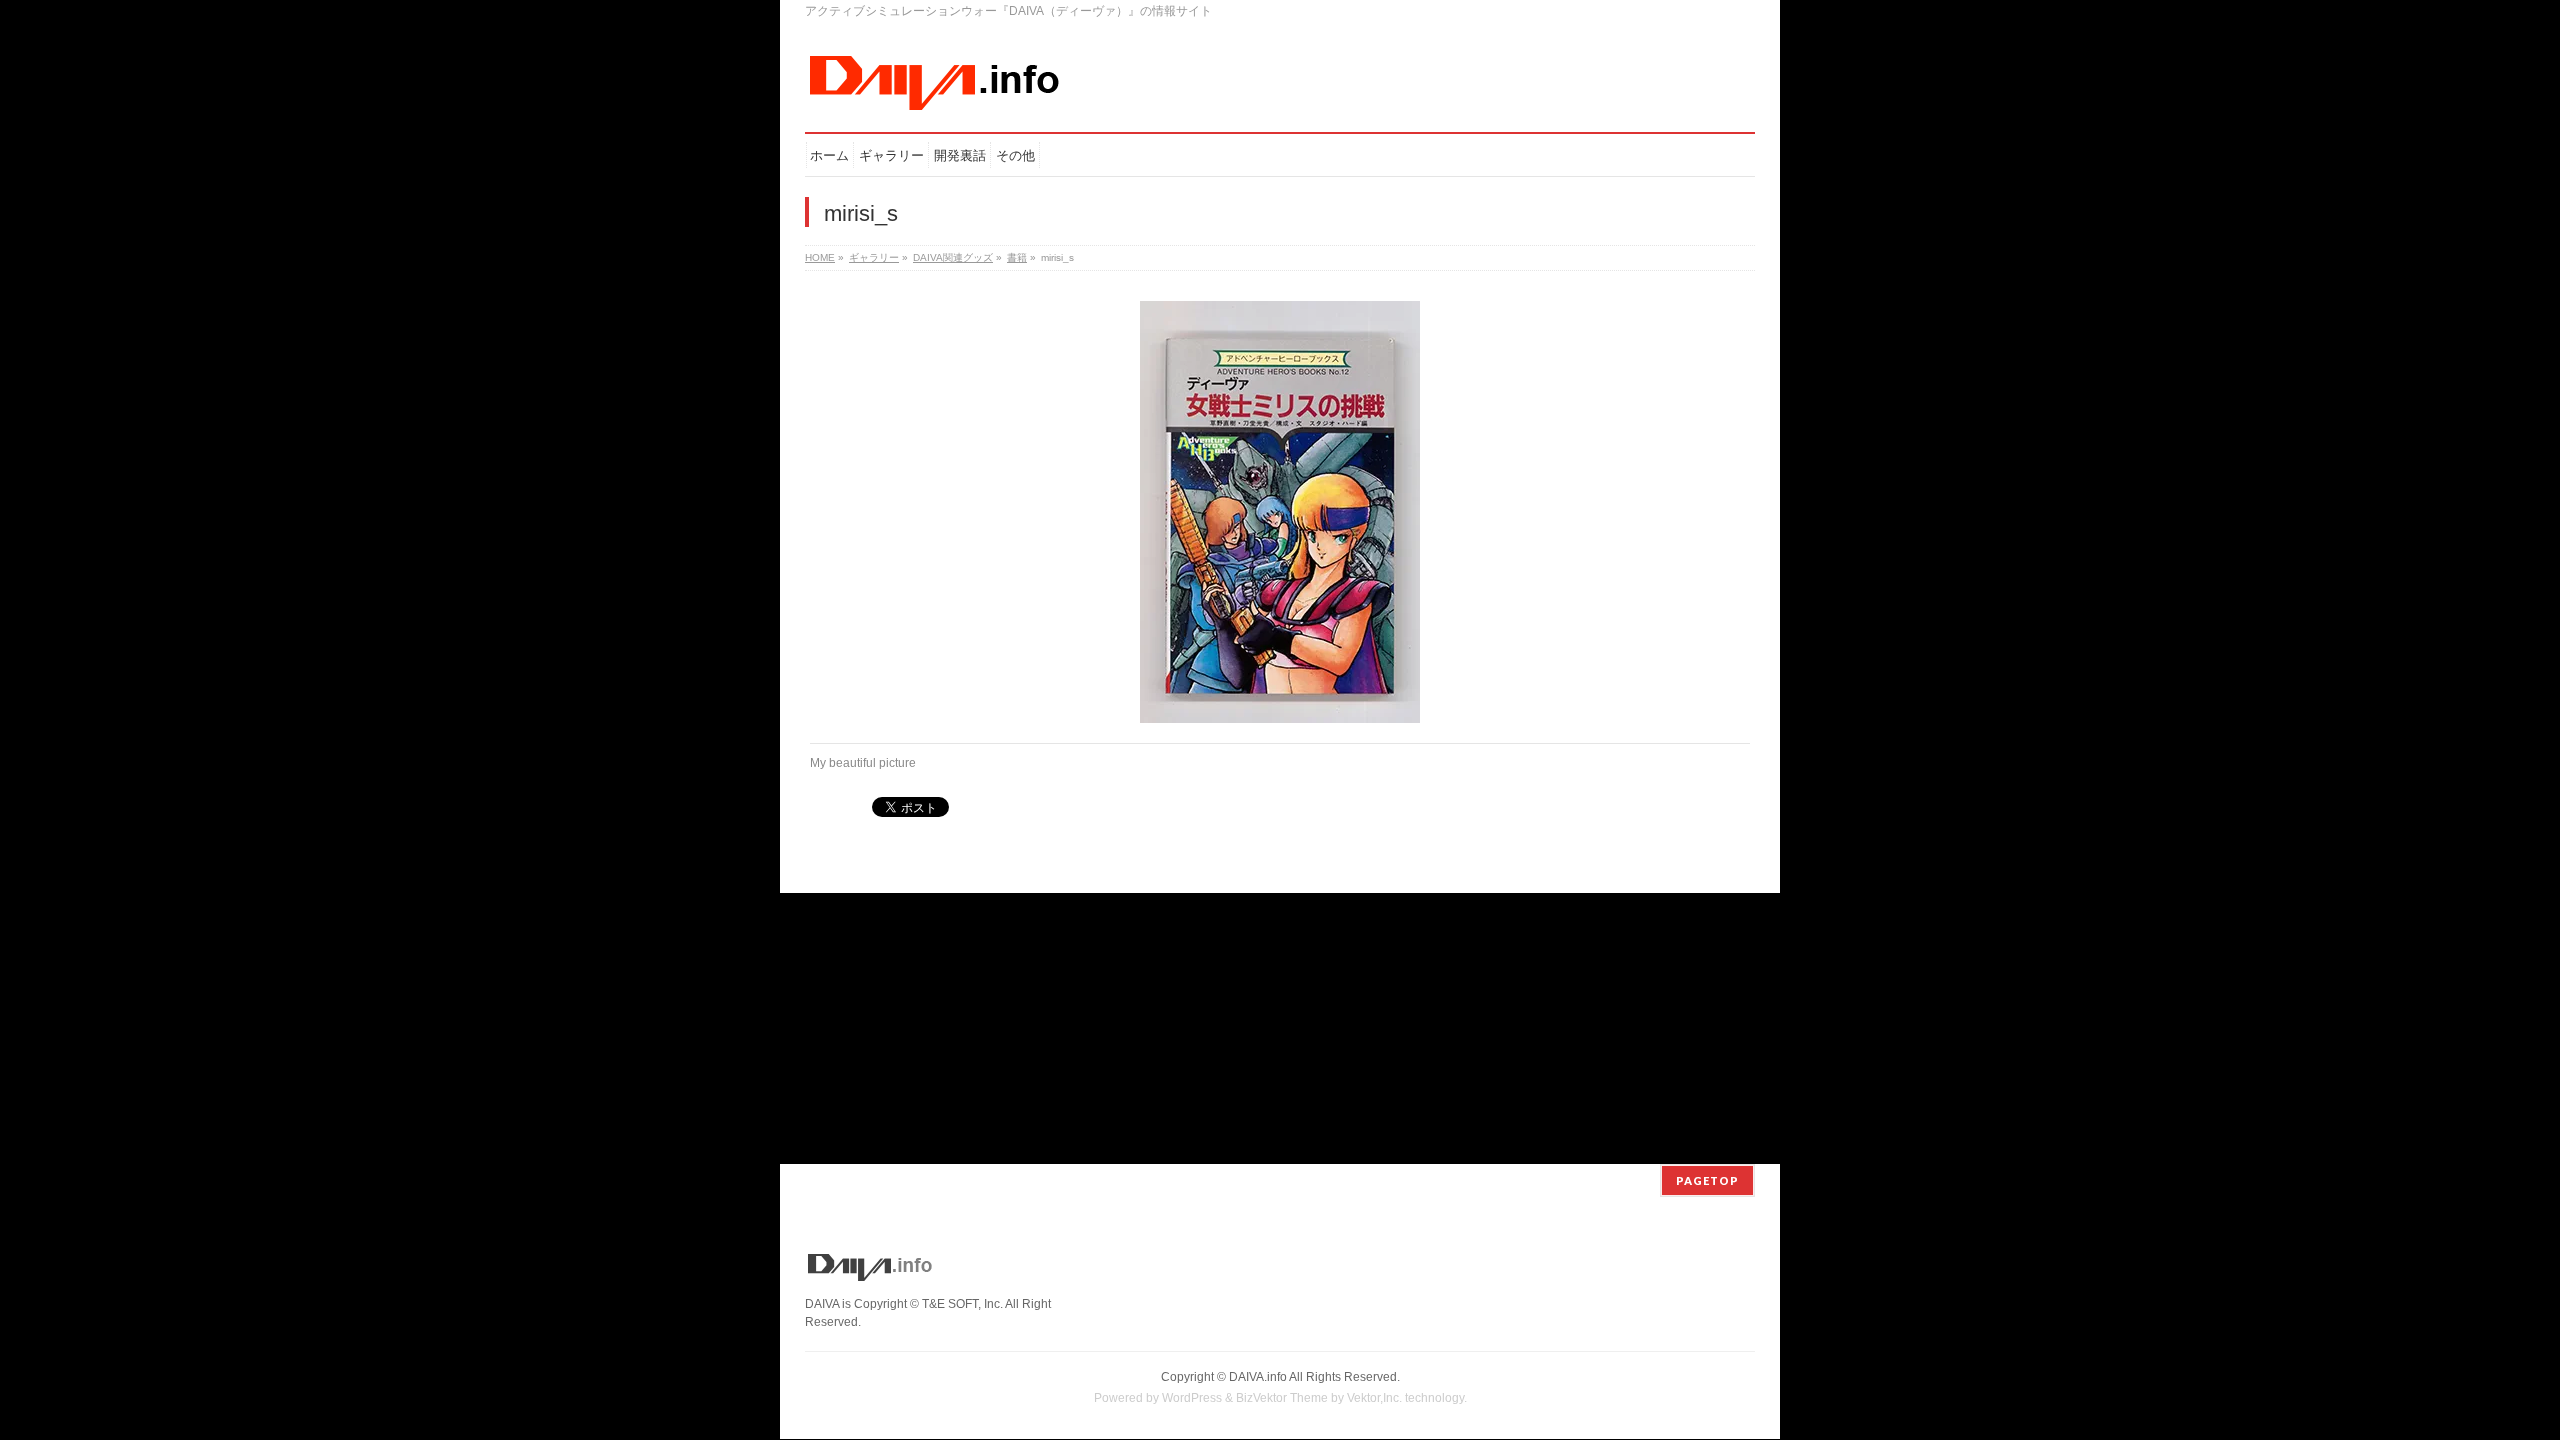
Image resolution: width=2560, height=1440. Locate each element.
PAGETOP (1707, 1180)
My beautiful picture (863, 763)
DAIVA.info (1258, 1377)
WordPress (1192, 1398)
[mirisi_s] (1280, 512)
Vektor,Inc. (1374, 1398)
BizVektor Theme (1282, 1398)
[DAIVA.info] (935, 89)
